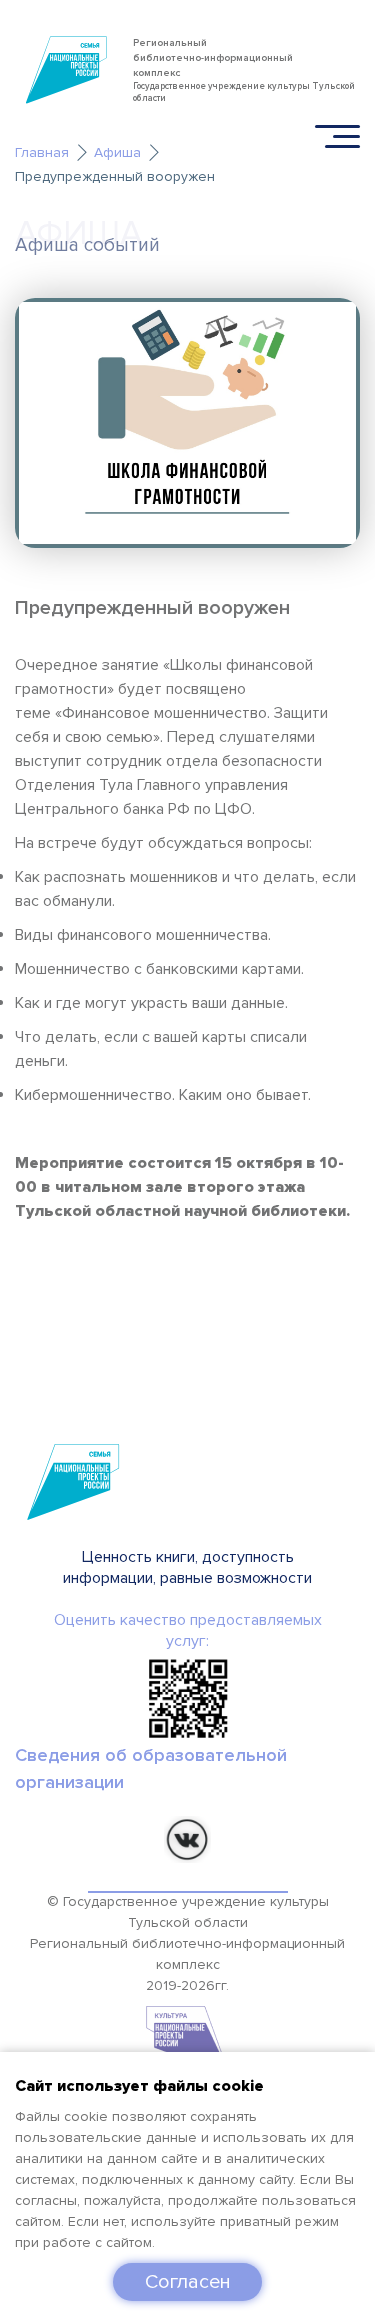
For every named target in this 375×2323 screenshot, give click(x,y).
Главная (42, 152)
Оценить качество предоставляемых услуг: (188, 1630)
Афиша (117, 152)
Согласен (188, 2282)
